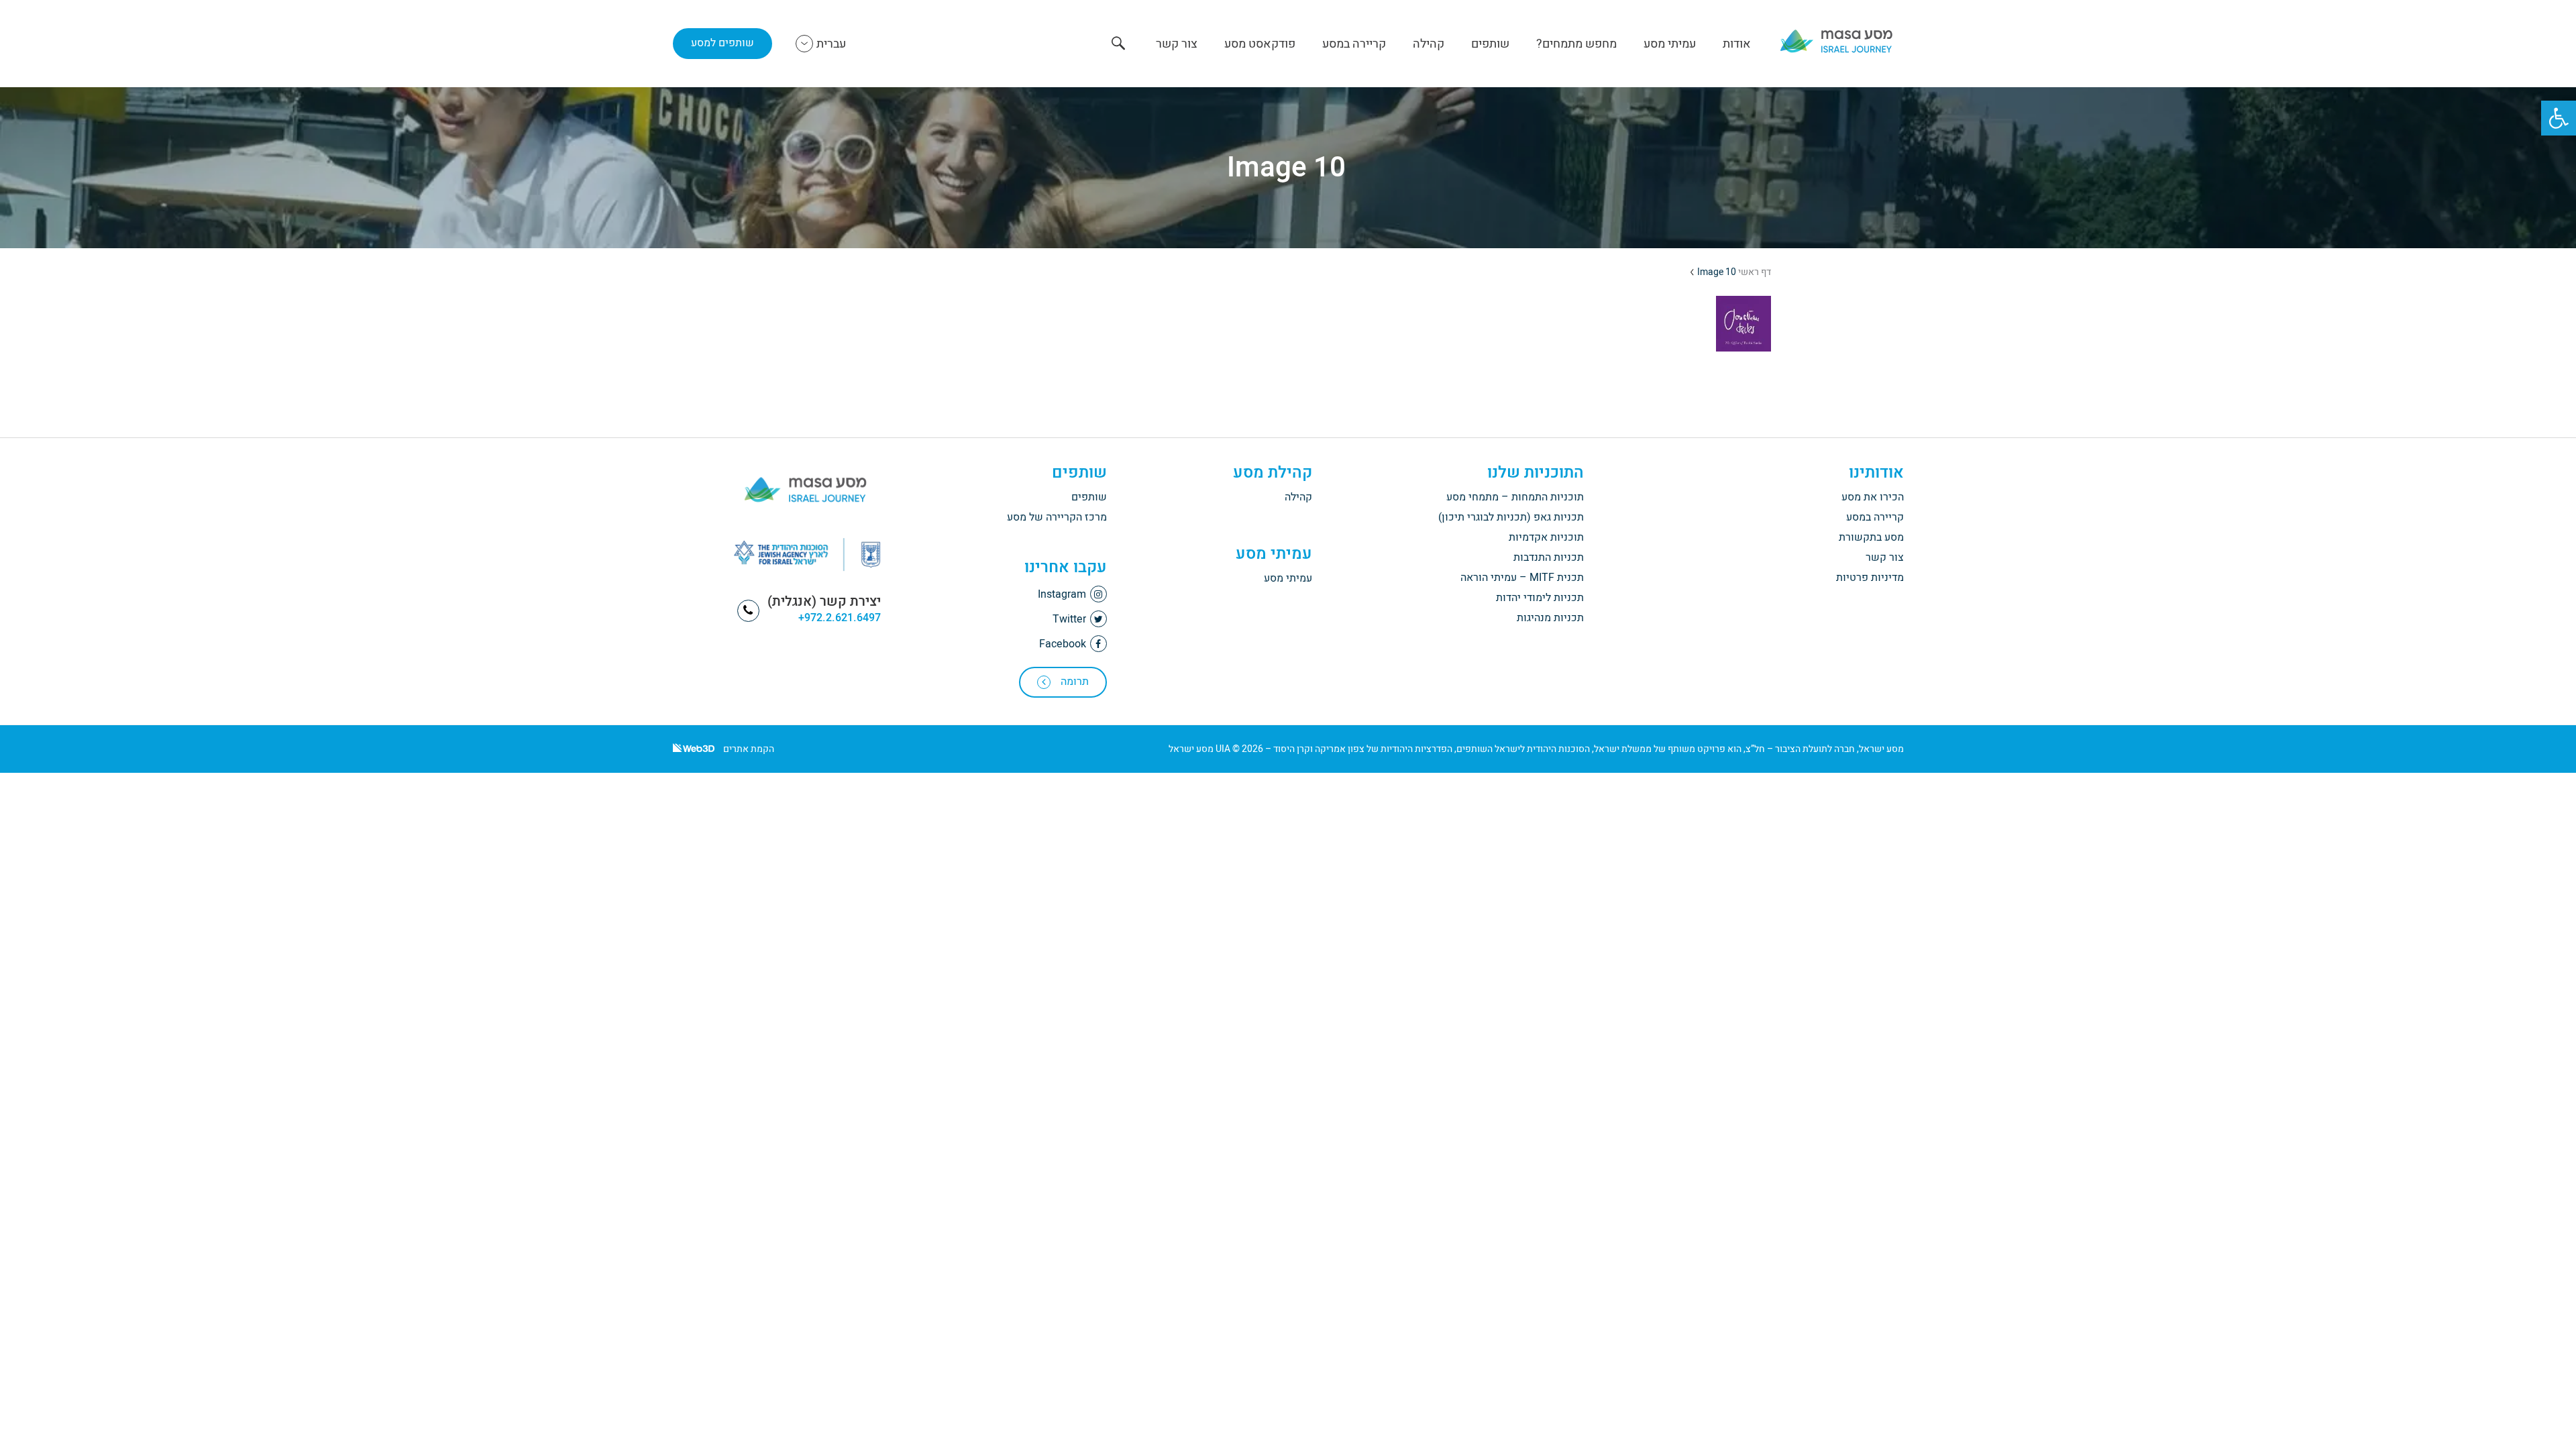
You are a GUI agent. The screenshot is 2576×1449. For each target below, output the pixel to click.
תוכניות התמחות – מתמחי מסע (1515, 497)
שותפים (1490, 44)
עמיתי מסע (1670, 44)
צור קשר (1177, 44)
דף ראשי (1755, 272)
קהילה (1429, 44)
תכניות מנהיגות (1550, 618)
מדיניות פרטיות (1870, 578)
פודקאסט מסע (1260, 44)
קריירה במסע (1354, 44)
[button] (2559, 118)
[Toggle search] (1118, 45)
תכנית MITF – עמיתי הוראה (1522, 578)
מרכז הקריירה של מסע (1057, 517)
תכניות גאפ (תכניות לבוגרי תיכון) (1511, 517)
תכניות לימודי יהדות (1540, 598)
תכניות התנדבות (1549, 557)
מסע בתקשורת (1871, 537)
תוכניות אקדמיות (1546, 537)
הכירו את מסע (1873, 497)
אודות (1737, 44)
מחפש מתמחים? (1576, 44)
